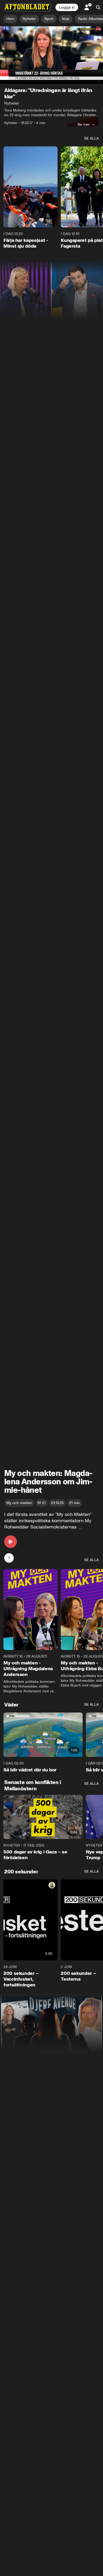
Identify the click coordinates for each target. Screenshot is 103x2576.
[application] (51, 55)
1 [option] (9, 1558)
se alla (92, 138)
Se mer (84, 124)
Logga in (67, 7)
